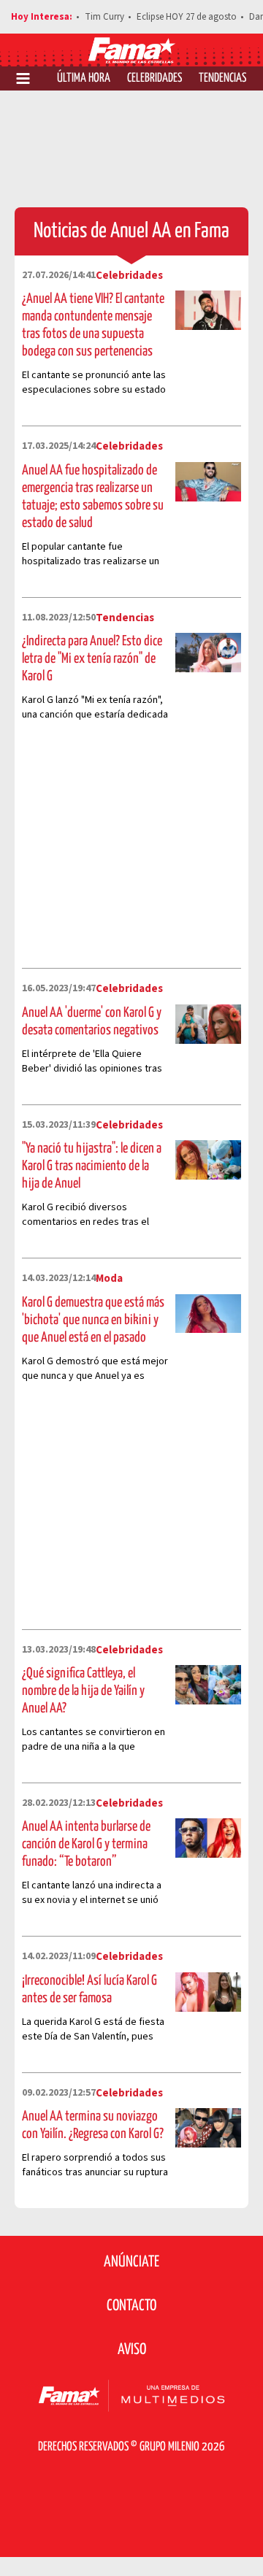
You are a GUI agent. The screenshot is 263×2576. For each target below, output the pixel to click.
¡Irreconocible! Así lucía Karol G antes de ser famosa (89, 1989)
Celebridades (155, 78)
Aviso (132, 2350)
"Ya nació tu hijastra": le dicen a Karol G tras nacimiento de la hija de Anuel (92, 1166)
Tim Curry (104, 17)
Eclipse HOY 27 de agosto (187, 17)
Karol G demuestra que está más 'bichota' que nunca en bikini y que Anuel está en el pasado (93, 1320)
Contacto (131, 2306)
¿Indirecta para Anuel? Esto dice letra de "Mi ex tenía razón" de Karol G (92, 659)
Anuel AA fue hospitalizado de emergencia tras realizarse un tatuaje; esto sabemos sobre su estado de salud (93, 497)
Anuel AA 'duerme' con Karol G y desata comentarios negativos (92, 1022)
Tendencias (222, 78)
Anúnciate (131, 2262)
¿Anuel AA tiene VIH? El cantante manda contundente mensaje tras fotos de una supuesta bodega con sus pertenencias (93, 325)
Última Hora (84, 78)
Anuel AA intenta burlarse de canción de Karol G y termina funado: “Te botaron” (86, 1844)
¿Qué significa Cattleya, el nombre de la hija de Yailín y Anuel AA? (83, 1691)
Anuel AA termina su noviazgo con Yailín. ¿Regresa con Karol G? (93, 2125)
